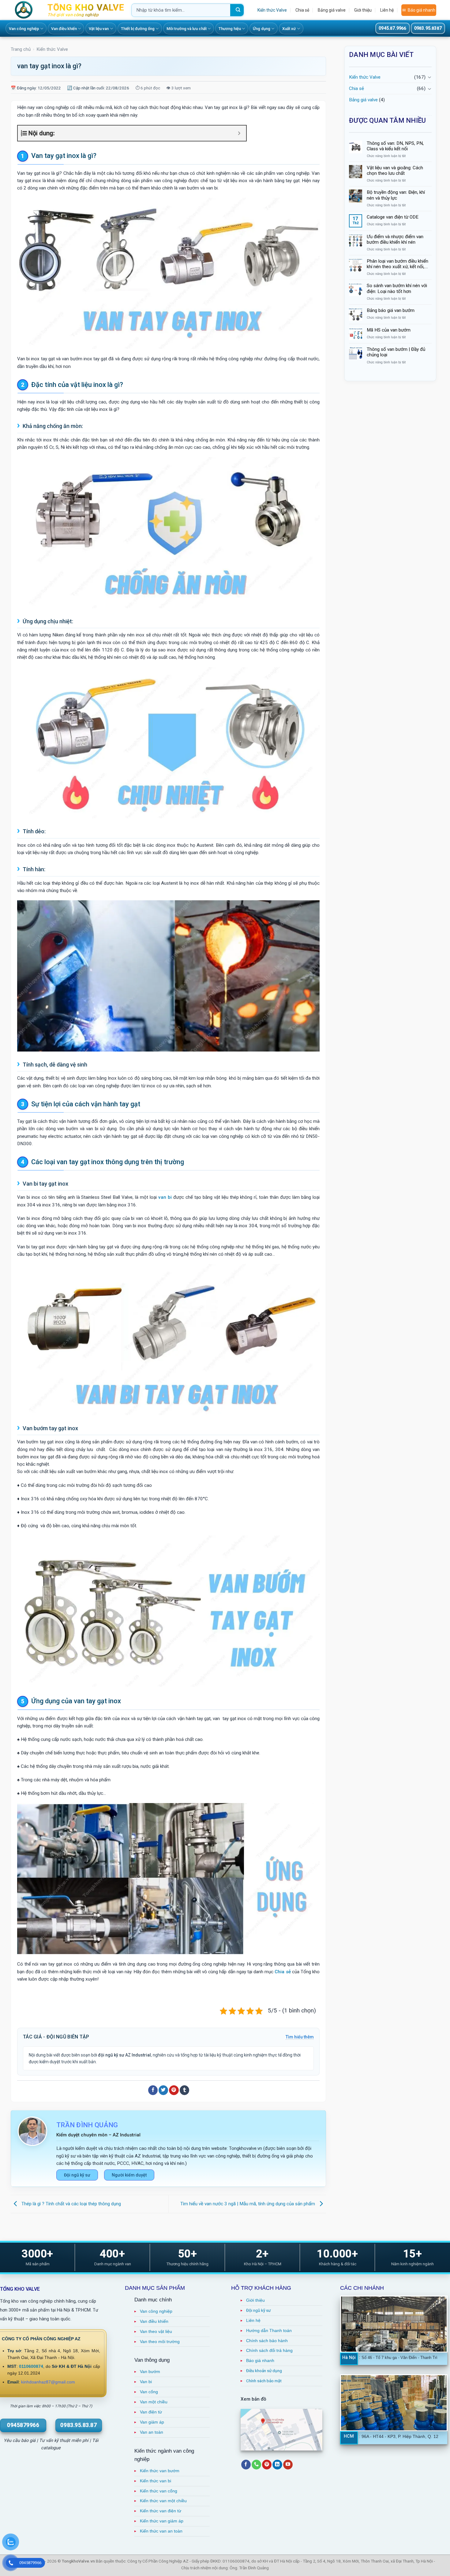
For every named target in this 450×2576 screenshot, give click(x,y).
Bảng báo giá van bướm (391, 310)
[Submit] (237, 10)
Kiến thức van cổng (159, 2491)
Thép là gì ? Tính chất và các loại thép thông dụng (71, 2204)
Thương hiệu (230, 29)
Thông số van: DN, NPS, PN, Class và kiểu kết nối (395, 146)
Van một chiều (154, 2402)
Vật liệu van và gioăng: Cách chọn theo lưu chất (395, 171)
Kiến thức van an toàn (161, 2531)
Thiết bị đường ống (138, 29)
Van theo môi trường (160, 2342)
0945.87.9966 (392, 28)
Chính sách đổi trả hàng (269, 2351)
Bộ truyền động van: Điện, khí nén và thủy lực (396, 195)
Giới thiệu (363, 10)
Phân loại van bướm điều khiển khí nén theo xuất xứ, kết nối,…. (397, 264)
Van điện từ (151, 2412)
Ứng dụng (262, 29)
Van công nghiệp (24, 29)
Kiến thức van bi (156, 2481)
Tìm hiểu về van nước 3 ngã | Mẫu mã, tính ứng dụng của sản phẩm (248, 2204)
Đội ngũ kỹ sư (77, 2175)
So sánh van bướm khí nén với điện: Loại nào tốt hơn (397, 288)
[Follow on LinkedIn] (277, 2465)
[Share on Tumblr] (184, 2090)
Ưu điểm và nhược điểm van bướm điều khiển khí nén (395, 239)
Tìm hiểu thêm (300, 2037)
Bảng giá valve (332, 10)
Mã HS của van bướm (389, 330)
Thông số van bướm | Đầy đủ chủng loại (396, 352)
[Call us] (256, 2465)
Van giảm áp (152, 2422)
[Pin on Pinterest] (174, 2090)
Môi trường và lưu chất (187, 29)
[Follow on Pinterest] (267, 2465)
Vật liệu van (99, 29)
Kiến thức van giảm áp (162, 2521)
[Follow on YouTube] (288, 2465)
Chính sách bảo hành (267, 2341)
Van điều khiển (64, 29)
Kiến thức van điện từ (161, 2511)
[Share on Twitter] (163, 2090)
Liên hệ (387, 10)
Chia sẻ (302, 10)
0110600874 (31, 2366)
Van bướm (150, 2372)
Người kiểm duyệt (129, 2175)
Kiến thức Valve (272, 10)
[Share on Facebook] (153, 2090)
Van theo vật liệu (156, 2332)
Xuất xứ (289, 29)
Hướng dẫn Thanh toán (269, 2331)
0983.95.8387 (428, 28)
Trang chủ (21, 49)
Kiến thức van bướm (160, 2471)
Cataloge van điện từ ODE (393, 217)
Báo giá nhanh (422, 10)
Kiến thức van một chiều (163, 2501)
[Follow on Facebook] (246, 2465)
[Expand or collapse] (239, 133)
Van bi (146, 2382)
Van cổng (149, 2392)
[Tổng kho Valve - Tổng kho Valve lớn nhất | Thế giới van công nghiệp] (26, 10)
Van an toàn (152, 2432)
